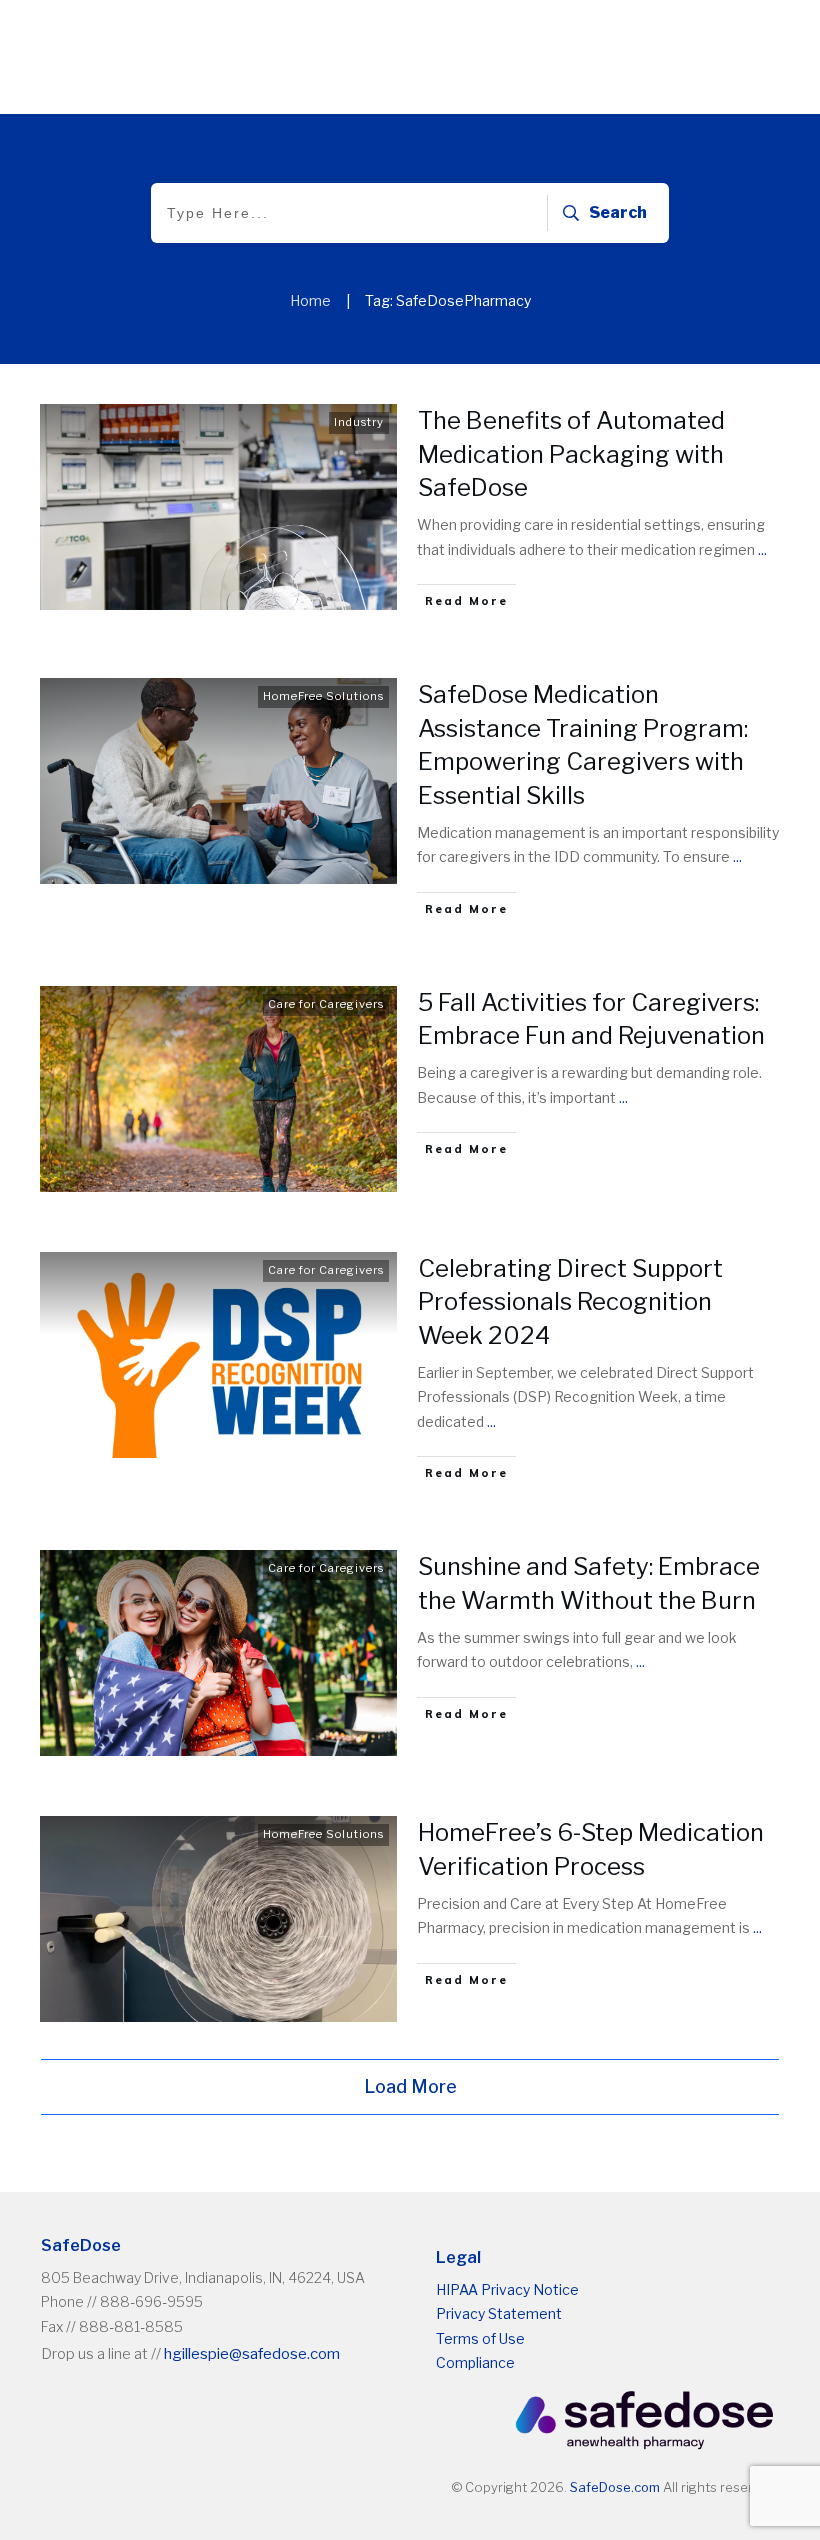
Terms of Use (480, 2338)
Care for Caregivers (326, 1004)
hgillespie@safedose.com (252, 2354)
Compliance (475, 2362)
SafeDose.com (615, 2487)
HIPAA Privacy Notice (507, 2289)
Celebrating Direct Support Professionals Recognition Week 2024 (570, 1302)
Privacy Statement (499, 2313)
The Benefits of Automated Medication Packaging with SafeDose (571, 454)
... (762, 549)
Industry (359, 422)
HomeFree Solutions (323, 696)
